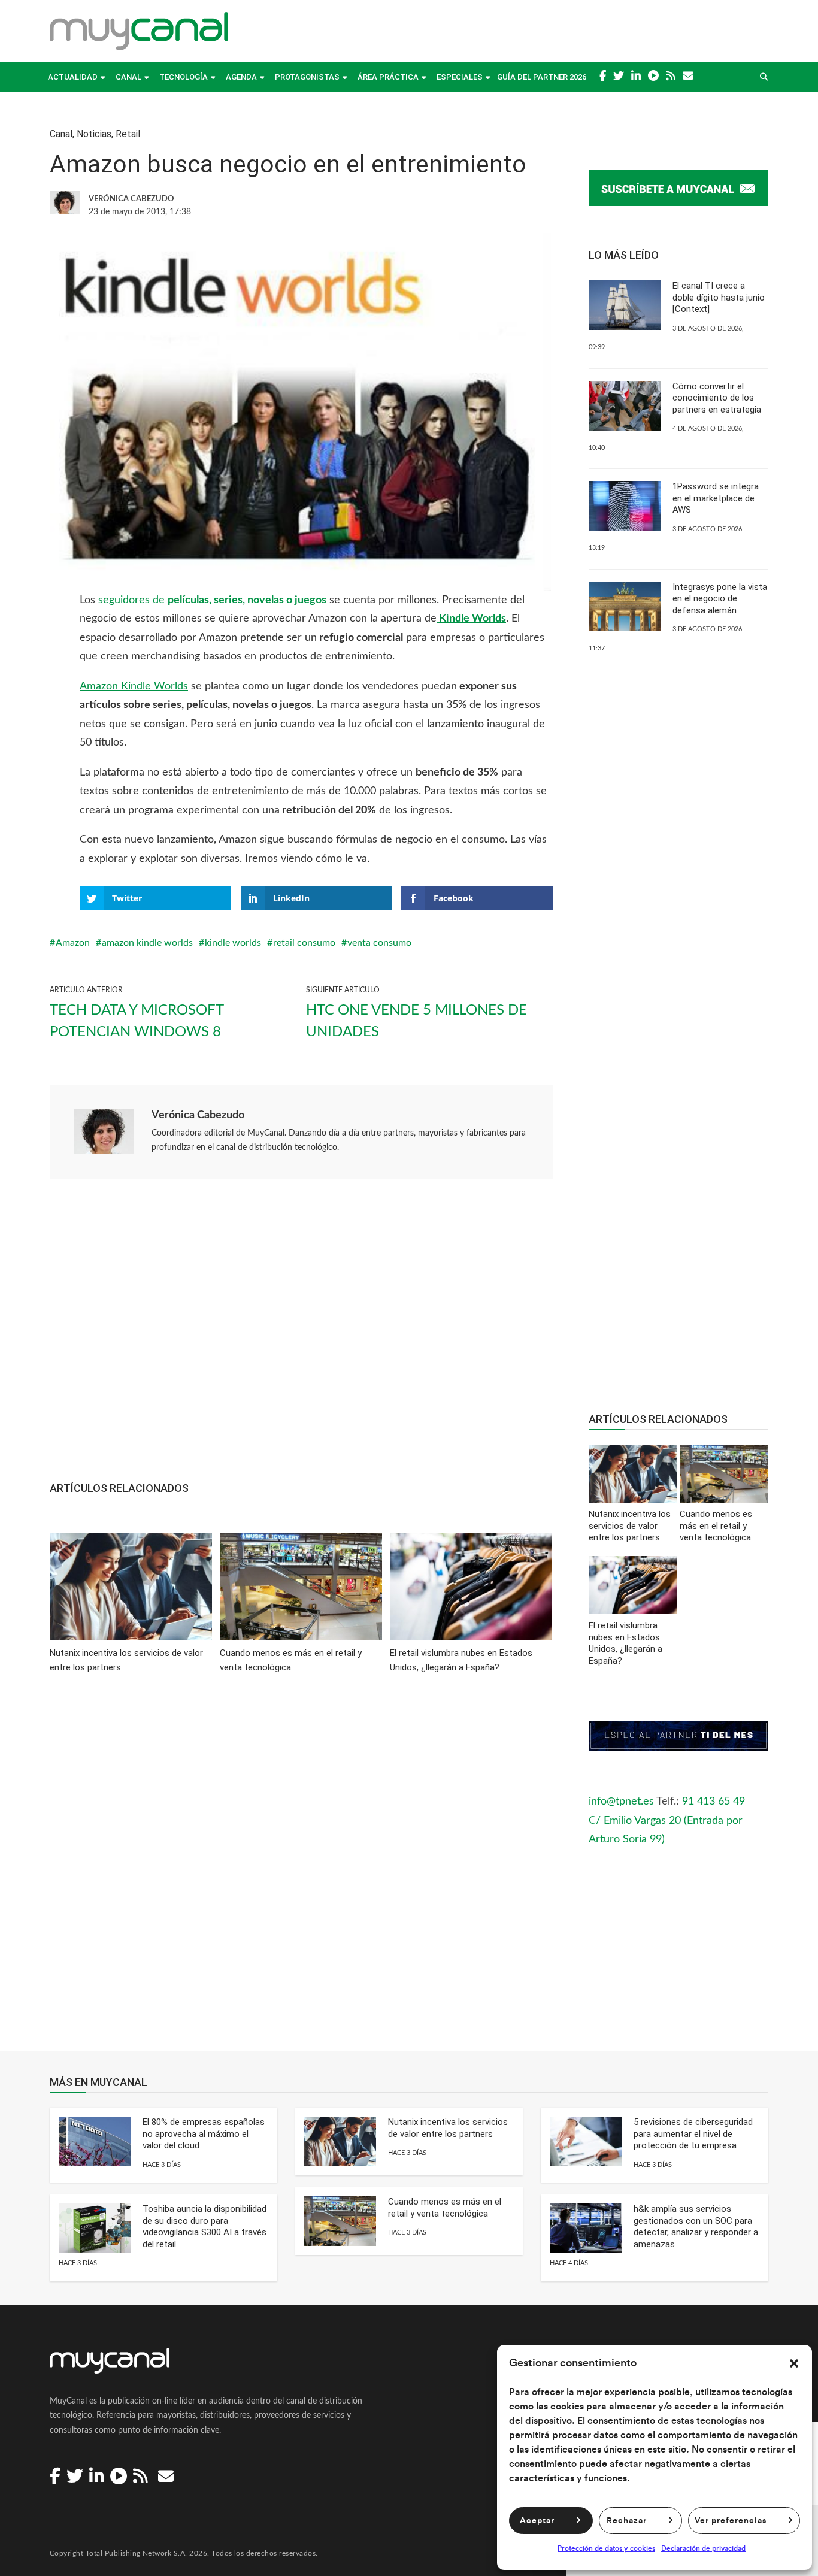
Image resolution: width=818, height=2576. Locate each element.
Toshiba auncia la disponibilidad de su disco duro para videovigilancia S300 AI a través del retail (205, 2227)
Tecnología (184, 77)
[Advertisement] (301, 1337)
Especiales (460, 77)
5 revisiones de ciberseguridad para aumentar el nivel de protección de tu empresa (693, 2134)
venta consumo (379, 943)
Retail (128, 134)
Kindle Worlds (471, 619)
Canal (128, 77)
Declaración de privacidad (703, 2548)
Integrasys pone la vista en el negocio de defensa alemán (720, 599)
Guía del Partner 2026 (542, 77)
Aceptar (537, 2521)
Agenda (241, 77)
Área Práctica (388, 77)
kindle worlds (233, 943)
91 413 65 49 (714, 1802)
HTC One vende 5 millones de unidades (416, 1021)
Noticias (94, 134)
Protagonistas (307, 77)
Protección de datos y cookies (606, 2548)
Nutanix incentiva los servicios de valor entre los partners (448, 2128)
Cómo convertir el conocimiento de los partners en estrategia (717, 398)
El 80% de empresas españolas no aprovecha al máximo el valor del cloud (204, 2134)
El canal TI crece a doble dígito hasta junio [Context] (719, 297)
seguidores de (211, 600)
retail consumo (304, 943)
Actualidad (73, 77)
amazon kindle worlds (147, 943)
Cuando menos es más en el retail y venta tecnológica (445, 2208)
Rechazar (627, 2521)
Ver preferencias (731, 2521)
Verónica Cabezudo (198, 1115)
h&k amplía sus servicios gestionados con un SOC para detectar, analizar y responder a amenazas (696, 2227)
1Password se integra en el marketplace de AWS (716, 498)
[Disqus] (301, 1871)
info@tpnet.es (621, 1802)
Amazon (73, 943)
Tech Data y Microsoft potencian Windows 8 (137, 1021)
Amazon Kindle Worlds (134, 686)
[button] (794, 2363)
